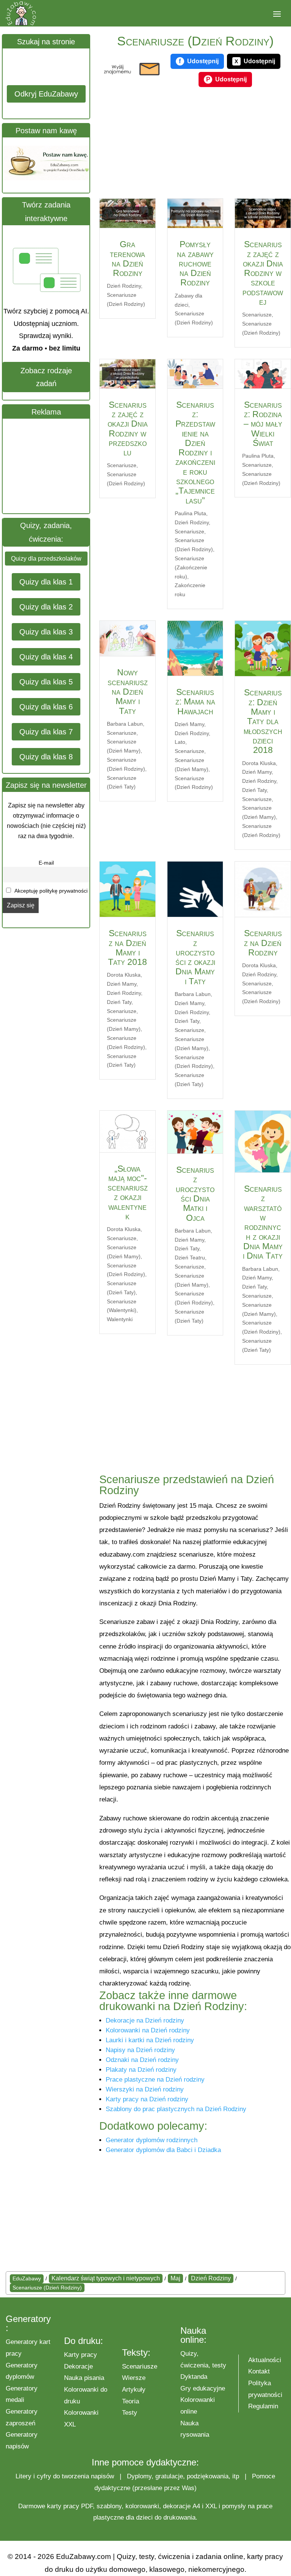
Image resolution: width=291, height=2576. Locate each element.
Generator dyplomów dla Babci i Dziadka (163, 2150)
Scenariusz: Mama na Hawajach (195, 702)
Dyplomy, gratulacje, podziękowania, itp (183, 2476)
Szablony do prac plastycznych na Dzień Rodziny (176, 2109)
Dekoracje (78, 2366)
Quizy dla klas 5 (46, 682)
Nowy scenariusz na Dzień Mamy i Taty (128, 691)
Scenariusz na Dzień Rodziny (263, 943)
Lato (180, 742)
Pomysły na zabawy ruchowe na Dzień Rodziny (195, 263)
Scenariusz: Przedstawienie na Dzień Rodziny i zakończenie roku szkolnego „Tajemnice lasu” (195, 453)
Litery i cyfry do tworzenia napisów (65, 2476)
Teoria (131, 2401)
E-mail (46, 863)
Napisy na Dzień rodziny (140, 2050)
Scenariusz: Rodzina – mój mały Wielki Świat (263, 424)
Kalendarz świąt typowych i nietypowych (106, 2278)
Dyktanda (194, 2377)
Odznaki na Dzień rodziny (142, 2060)
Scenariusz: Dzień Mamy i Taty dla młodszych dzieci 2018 (263, 721)
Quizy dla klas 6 (46, 707)
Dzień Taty (254, 790)
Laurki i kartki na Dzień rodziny (150, 2040)
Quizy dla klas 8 (46, 757)
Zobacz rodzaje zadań (46, 377)
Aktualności (265, 2360)
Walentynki (120, 1319)
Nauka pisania (84, 2378)
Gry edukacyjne (203, 2388)
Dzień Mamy (189, 724)
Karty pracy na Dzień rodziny (147, 2099)
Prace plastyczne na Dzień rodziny (155, 2080)
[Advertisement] (59, 466)
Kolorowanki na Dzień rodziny (148, 2030)
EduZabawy (27, 2278)
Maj (175, 2278)
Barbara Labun (125, 724)
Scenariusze (257, 315)
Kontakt (259, 2371)
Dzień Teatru (190, 1258)
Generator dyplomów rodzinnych (152, 2140)
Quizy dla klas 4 (46, 657)
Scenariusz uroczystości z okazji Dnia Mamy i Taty (195, 957)
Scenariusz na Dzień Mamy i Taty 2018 (128, 947)
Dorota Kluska (259, 763)
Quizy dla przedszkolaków (46, 559)
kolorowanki (142, 2506)
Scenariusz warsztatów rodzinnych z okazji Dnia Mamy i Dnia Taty (263, 1222)
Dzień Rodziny (124, 286)
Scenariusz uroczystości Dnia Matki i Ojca (195, 1194)
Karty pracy (81, 2355)
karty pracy (63, 2506)
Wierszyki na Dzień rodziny (145, 2089)
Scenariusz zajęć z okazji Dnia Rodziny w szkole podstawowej (263, 273)
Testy (130, 2413)
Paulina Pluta (190, 513)
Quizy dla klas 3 (46, 632)
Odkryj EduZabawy (46, 94)
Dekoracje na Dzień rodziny (145, 2020)
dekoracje (177, 2506)
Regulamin (263, 2406)
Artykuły (134, 2390)
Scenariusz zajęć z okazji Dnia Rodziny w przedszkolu (128, 429)
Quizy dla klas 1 (46, 582)
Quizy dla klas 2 (46, 607)
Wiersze (134, 2378)
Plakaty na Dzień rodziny (141, 2070)
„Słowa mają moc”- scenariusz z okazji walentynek (128, 1192)
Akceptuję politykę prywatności (50, 891)
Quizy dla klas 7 (46, 732)
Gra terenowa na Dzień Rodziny (128, 259)
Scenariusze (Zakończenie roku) (191, 567)
